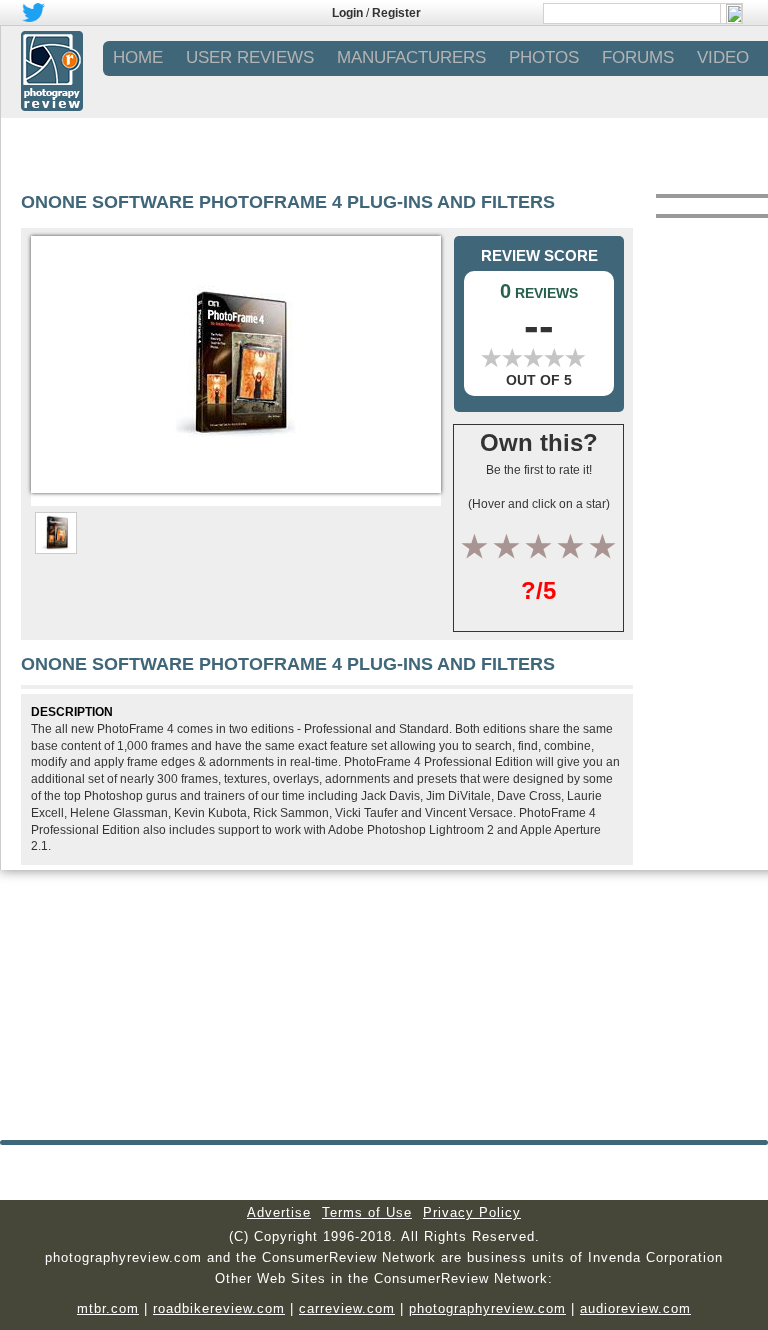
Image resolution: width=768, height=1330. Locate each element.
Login (347, 13)
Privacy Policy (472, 1212)
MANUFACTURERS (411, 57)
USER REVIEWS (250, 57)
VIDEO (723, 57)
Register (396, 13)
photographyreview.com (487, 1308)
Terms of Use (367, 1212)
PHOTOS (544, 57)
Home (138, 57)
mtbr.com (108, 1308)
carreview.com (347, 1308)
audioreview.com (635, 1308)
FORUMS (638, 57)
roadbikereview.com (219, 1308)
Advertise (279, 1212)
